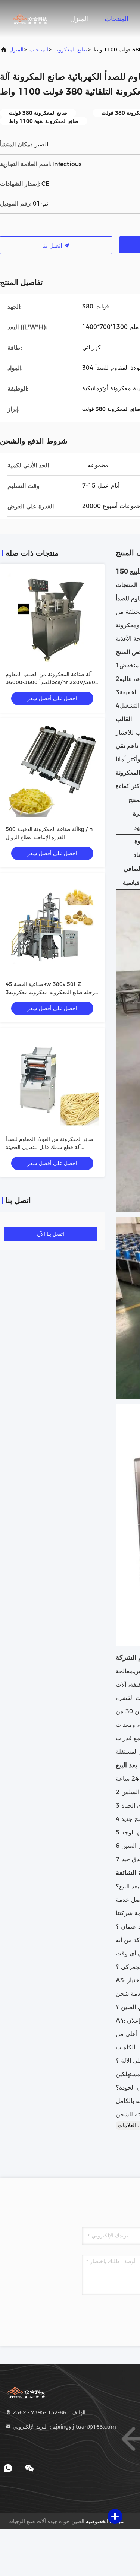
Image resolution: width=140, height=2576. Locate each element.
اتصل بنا (53, 246)
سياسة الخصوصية (105, 2521)
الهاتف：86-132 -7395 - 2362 (48, 2412)
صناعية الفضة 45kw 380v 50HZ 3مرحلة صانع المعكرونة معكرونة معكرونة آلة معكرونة (52, 992)
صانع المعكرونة (71, 50)
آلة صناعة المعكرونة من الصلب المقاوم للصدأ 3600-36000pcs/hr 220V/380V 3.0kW (52, 682)
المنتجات (116, 19)
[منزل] (30, 19)
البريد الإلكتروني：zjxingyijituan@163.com (64, 2427)
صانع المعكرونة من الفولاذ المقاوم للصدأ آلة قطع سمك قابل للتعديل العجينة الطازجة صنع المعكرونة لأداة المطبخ (49, 1147)
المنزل (79, 19)
